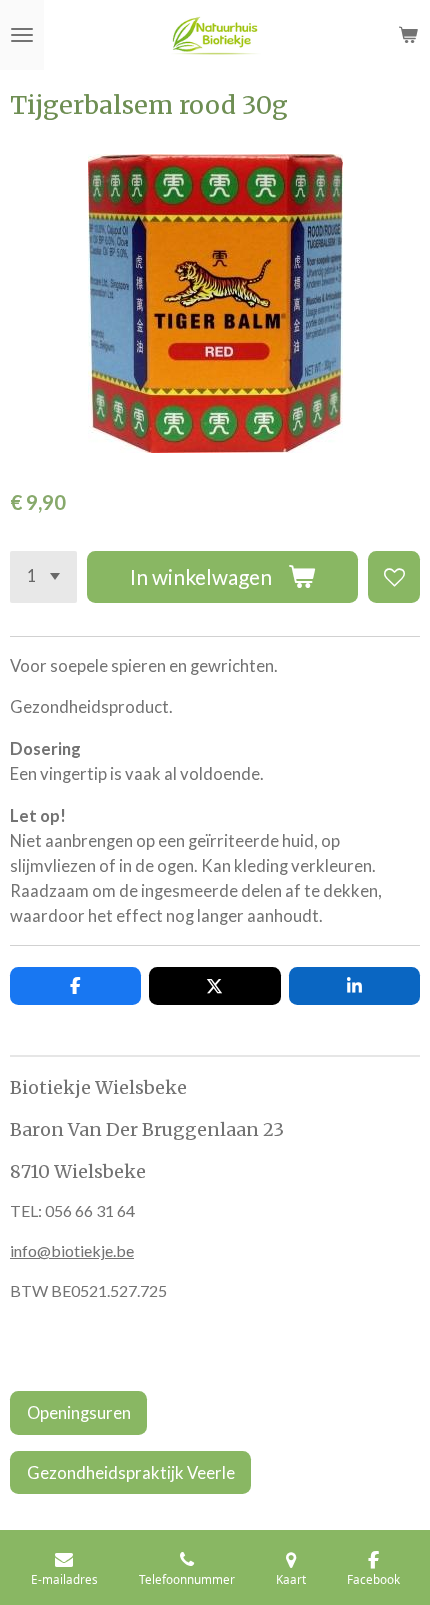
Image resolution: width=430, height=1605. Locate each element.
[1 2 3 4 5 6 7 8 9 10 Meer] (43, 577)
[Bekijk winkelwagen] (408, 35)
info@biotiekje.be (72, 1250)
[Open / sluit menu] (22, 35)
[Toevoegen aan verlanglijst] (394, 577)
